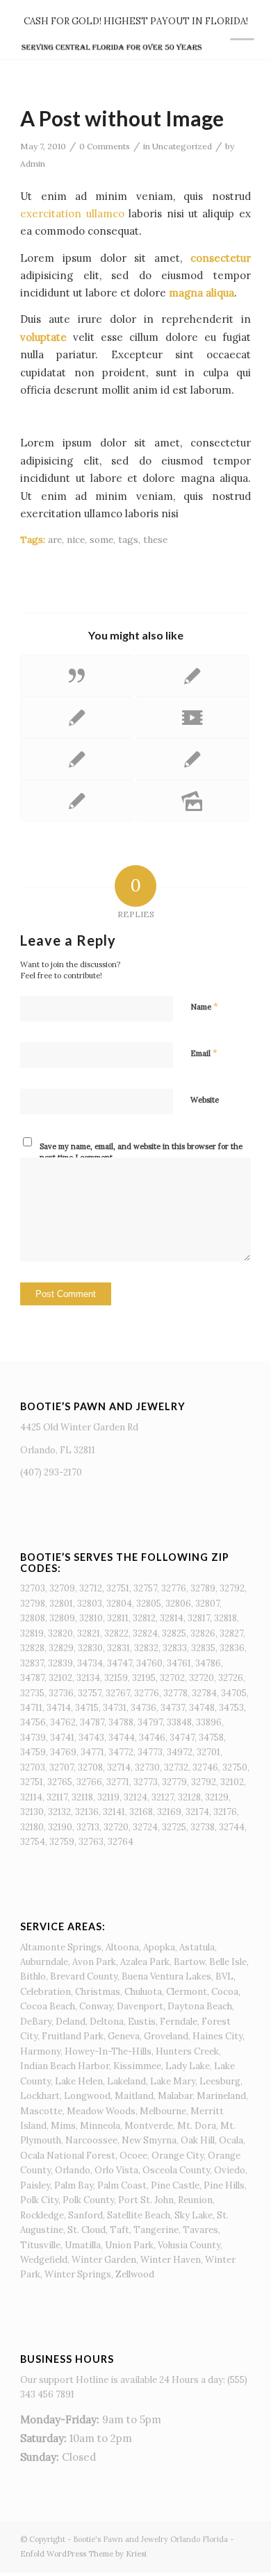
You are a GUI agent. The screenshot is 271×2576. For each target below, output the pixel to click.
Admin (33, 164)
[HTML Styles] (192, 676)
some (101, 540)
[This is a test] (192, 759)
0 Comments (105, 146)
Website (205, 1100)
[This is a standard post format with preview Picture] (77, 717)
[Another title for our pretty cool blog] (192, 717)
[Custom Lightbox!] (77, 801)
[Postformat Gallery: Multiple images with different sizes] (192, 801)
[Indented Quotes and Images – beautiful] (77, 759)
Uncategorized (182, 146)
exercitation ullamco (72, 214)
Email (204, 1053)
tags (128, 540)
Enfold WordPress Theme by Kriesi (83, 2554)
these (155, 540)
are (55, 540)
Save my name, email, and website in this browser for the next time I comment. (141, 1152)
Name (204, 1006)
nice (76, 540)
